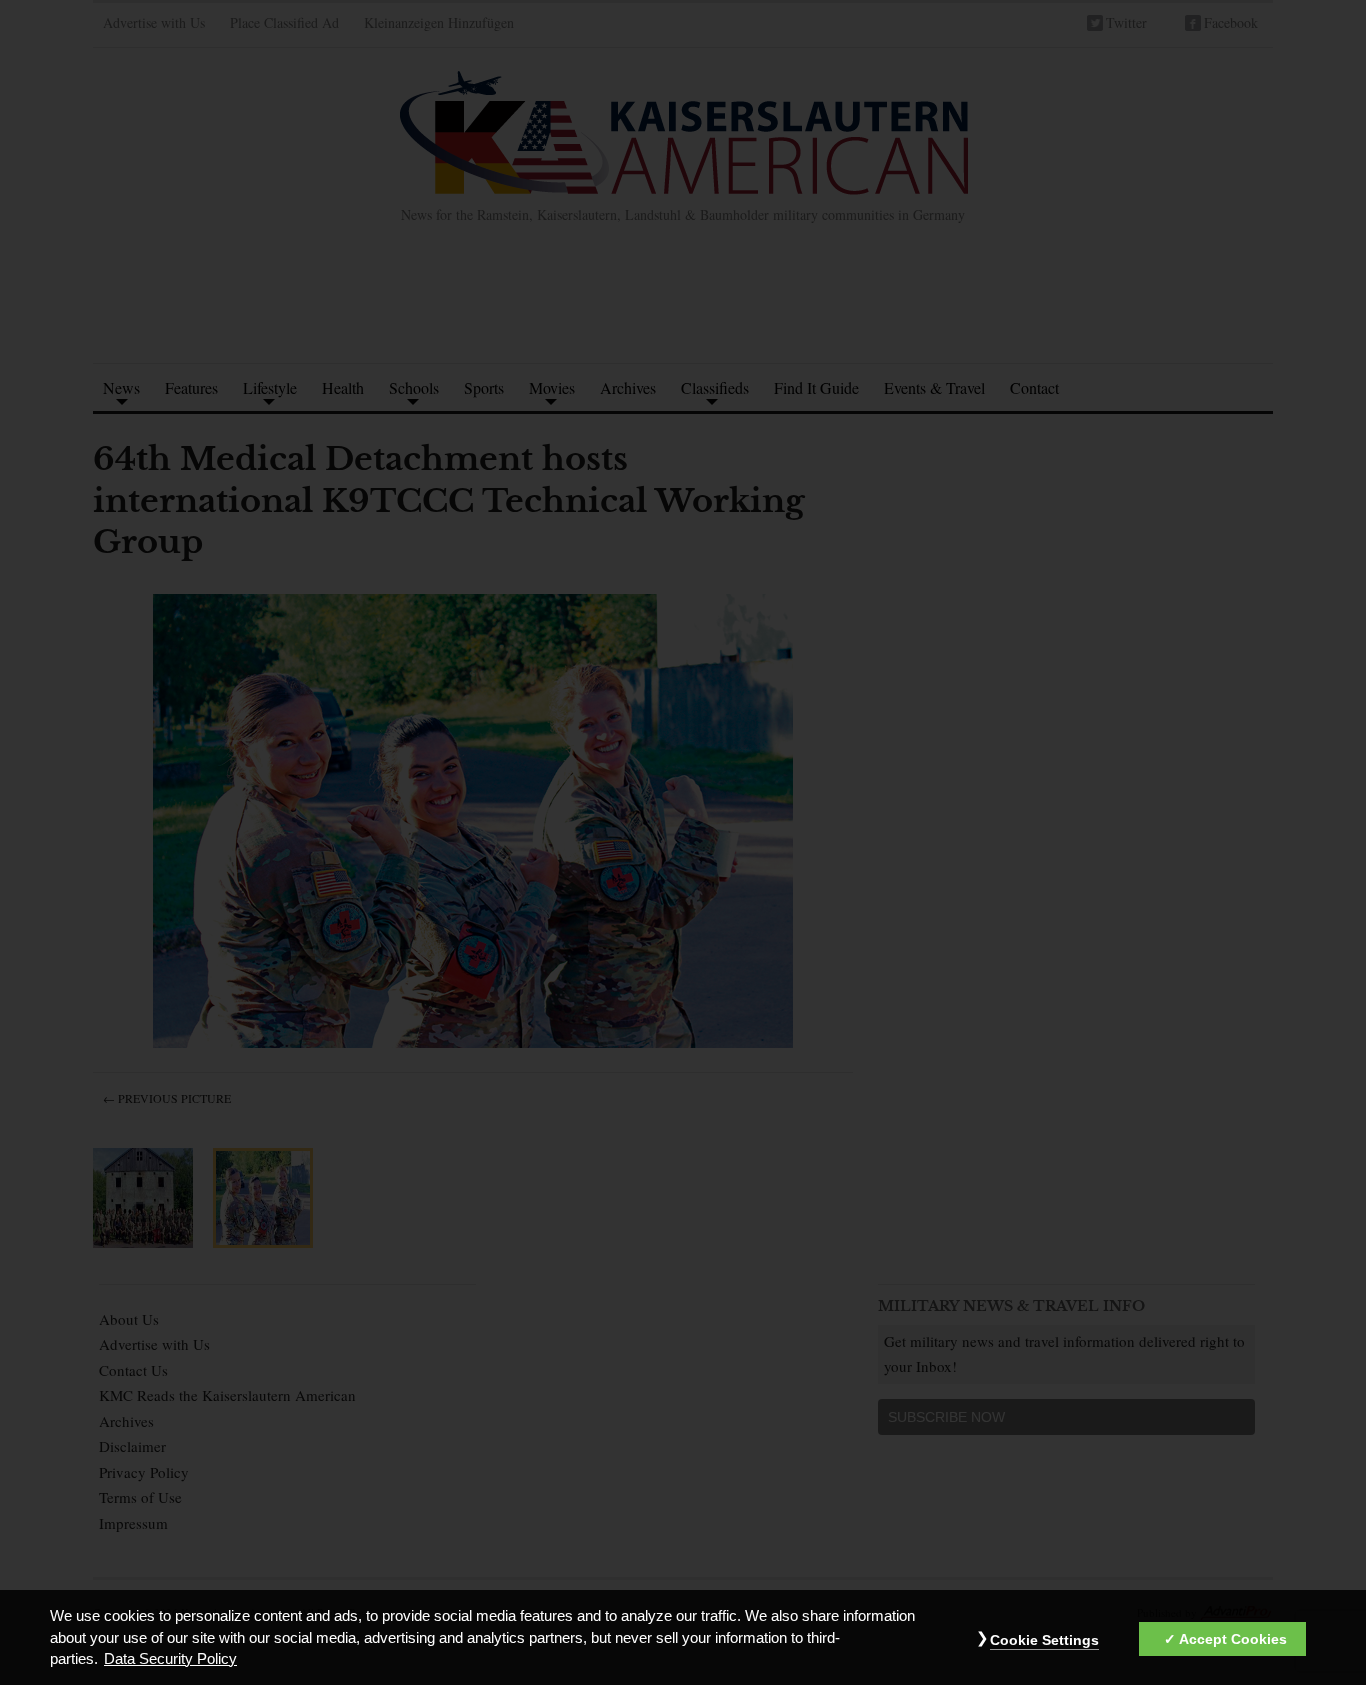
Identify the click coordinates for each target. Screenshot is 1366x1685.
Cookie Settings (1044, 1640)
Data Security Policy (170, 1659)
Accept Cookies (1233, 1639)
